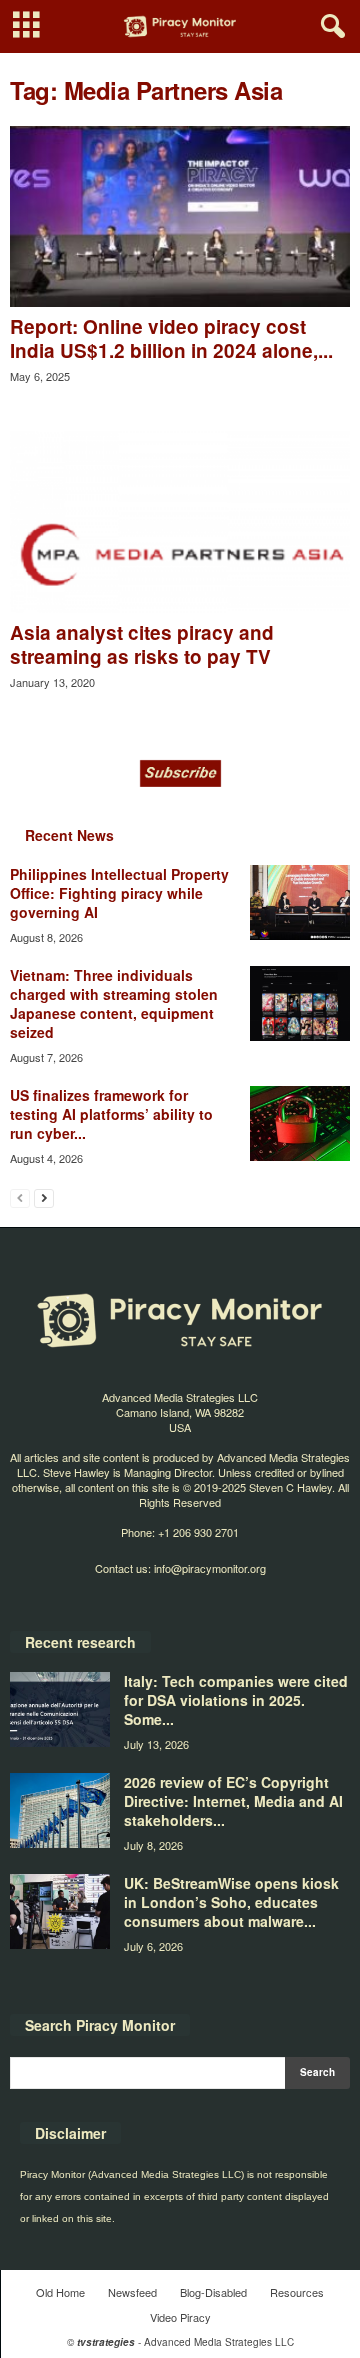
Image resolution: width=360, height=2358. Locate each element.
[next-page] (44, 1197)
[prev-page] (20, 1197)
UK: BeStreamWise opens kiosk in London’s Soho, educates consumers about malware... (231, 1902)
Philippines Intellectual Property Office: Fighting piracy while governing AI (119, 893)
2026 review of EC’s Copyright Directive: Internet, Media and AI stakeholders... (233, 1801)
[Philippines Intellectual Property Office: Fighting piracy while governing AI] (300, 902)
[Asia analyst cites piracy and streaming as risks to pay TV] (180, 521)
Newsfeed (132, 2292)
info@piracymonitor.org (210, 1568)
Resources (297, 2292)
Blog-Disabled (213, 2292)
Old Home (60, 2292)
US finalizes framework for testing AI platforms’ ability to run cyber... (111, 1114)
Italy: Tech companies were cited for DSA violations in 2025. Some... (236, 1700)
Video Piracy (180, 2317)
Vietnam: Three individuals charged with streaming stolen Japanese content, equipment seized (114, 1003)
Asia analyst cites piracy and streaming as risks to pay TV (142, 644)
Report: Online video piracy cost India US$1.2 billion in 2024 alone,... (171, 338)
